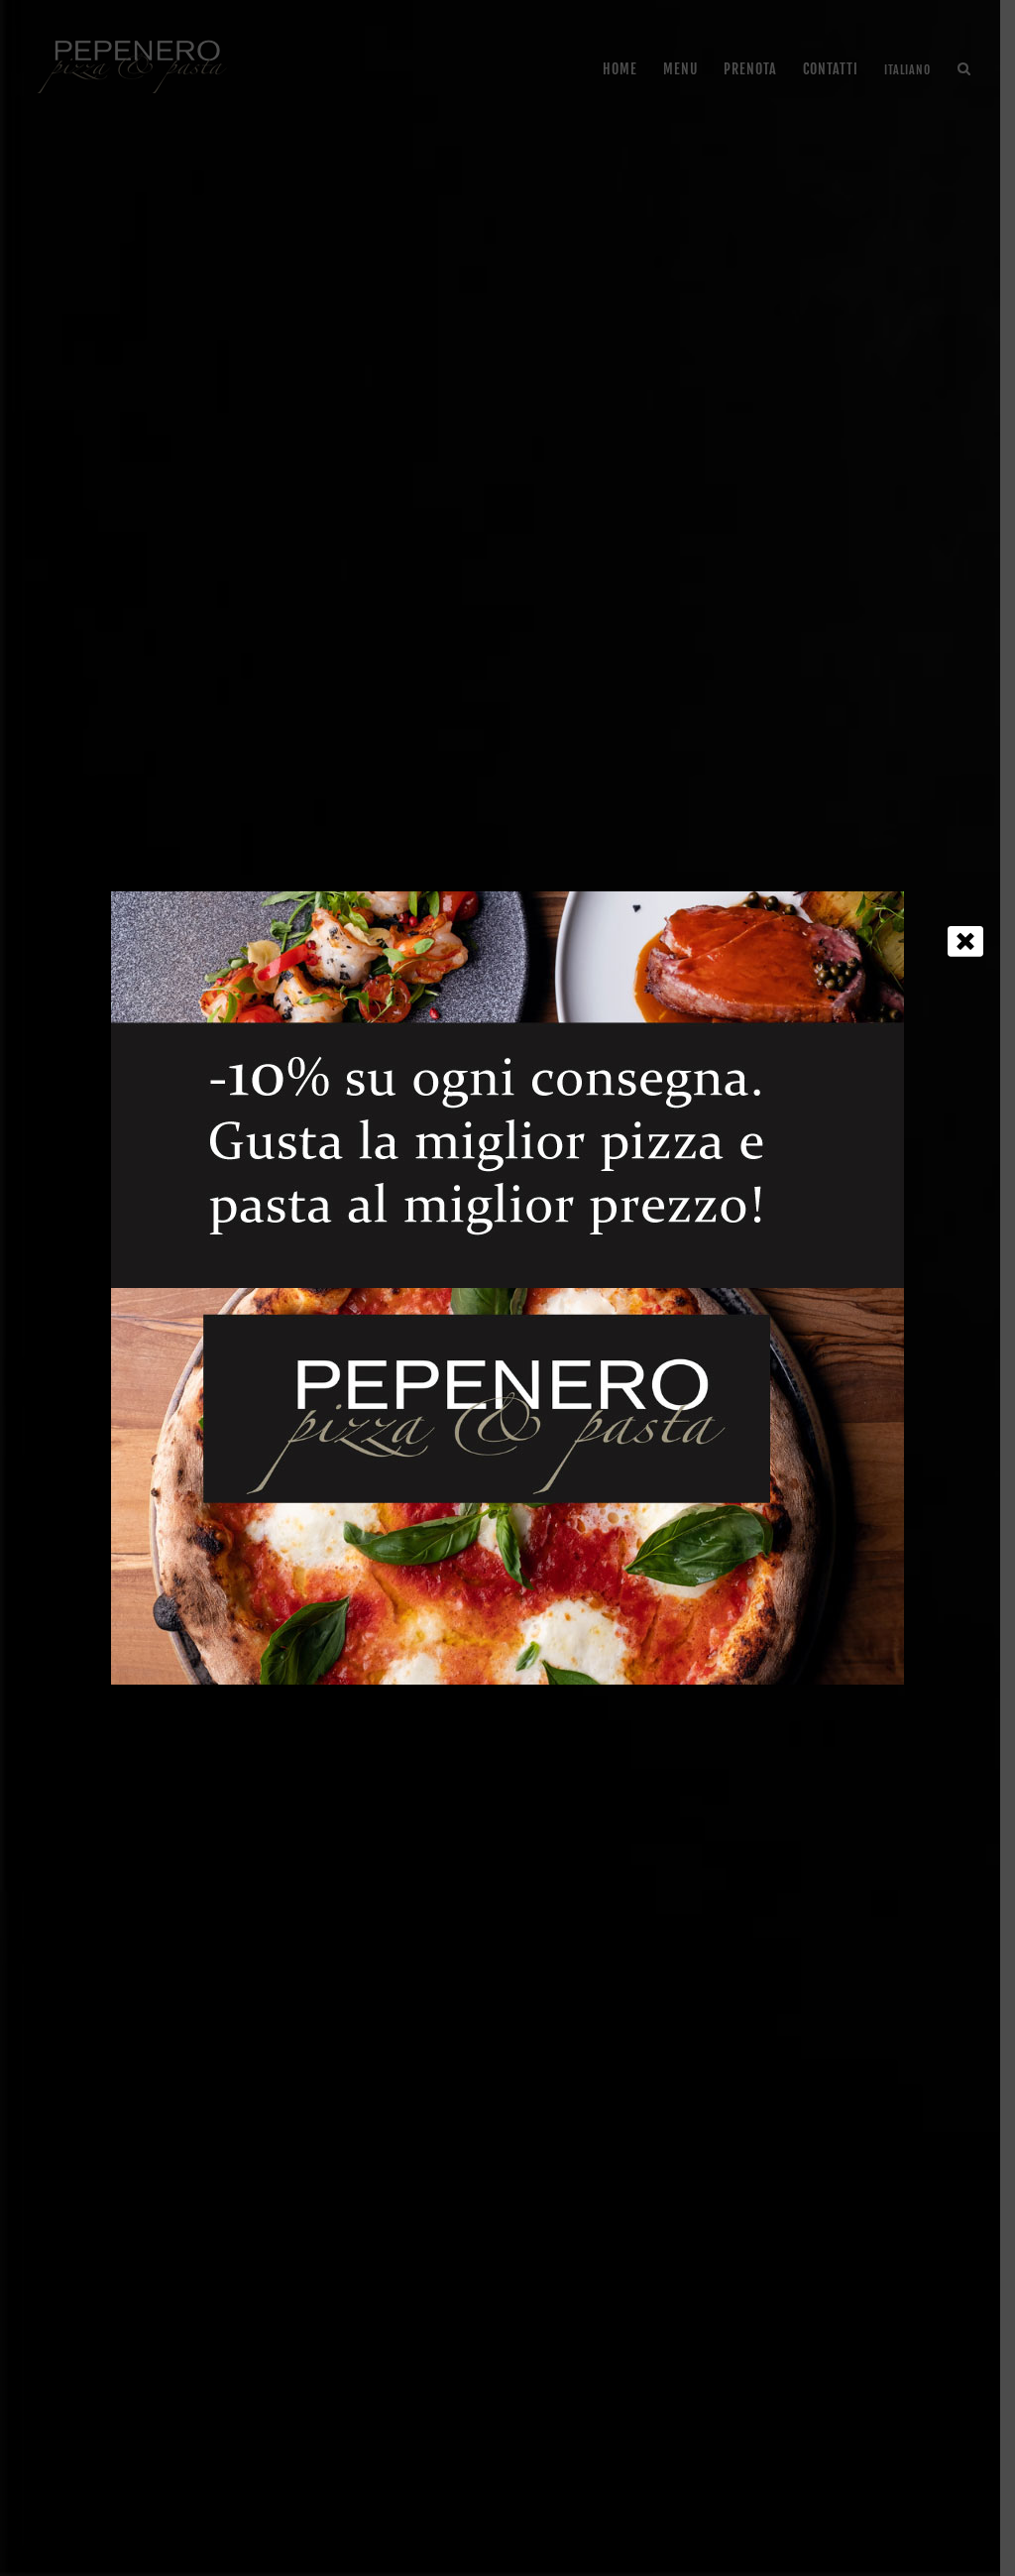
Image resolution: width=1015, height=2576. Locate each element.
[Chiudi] (965, 941)
